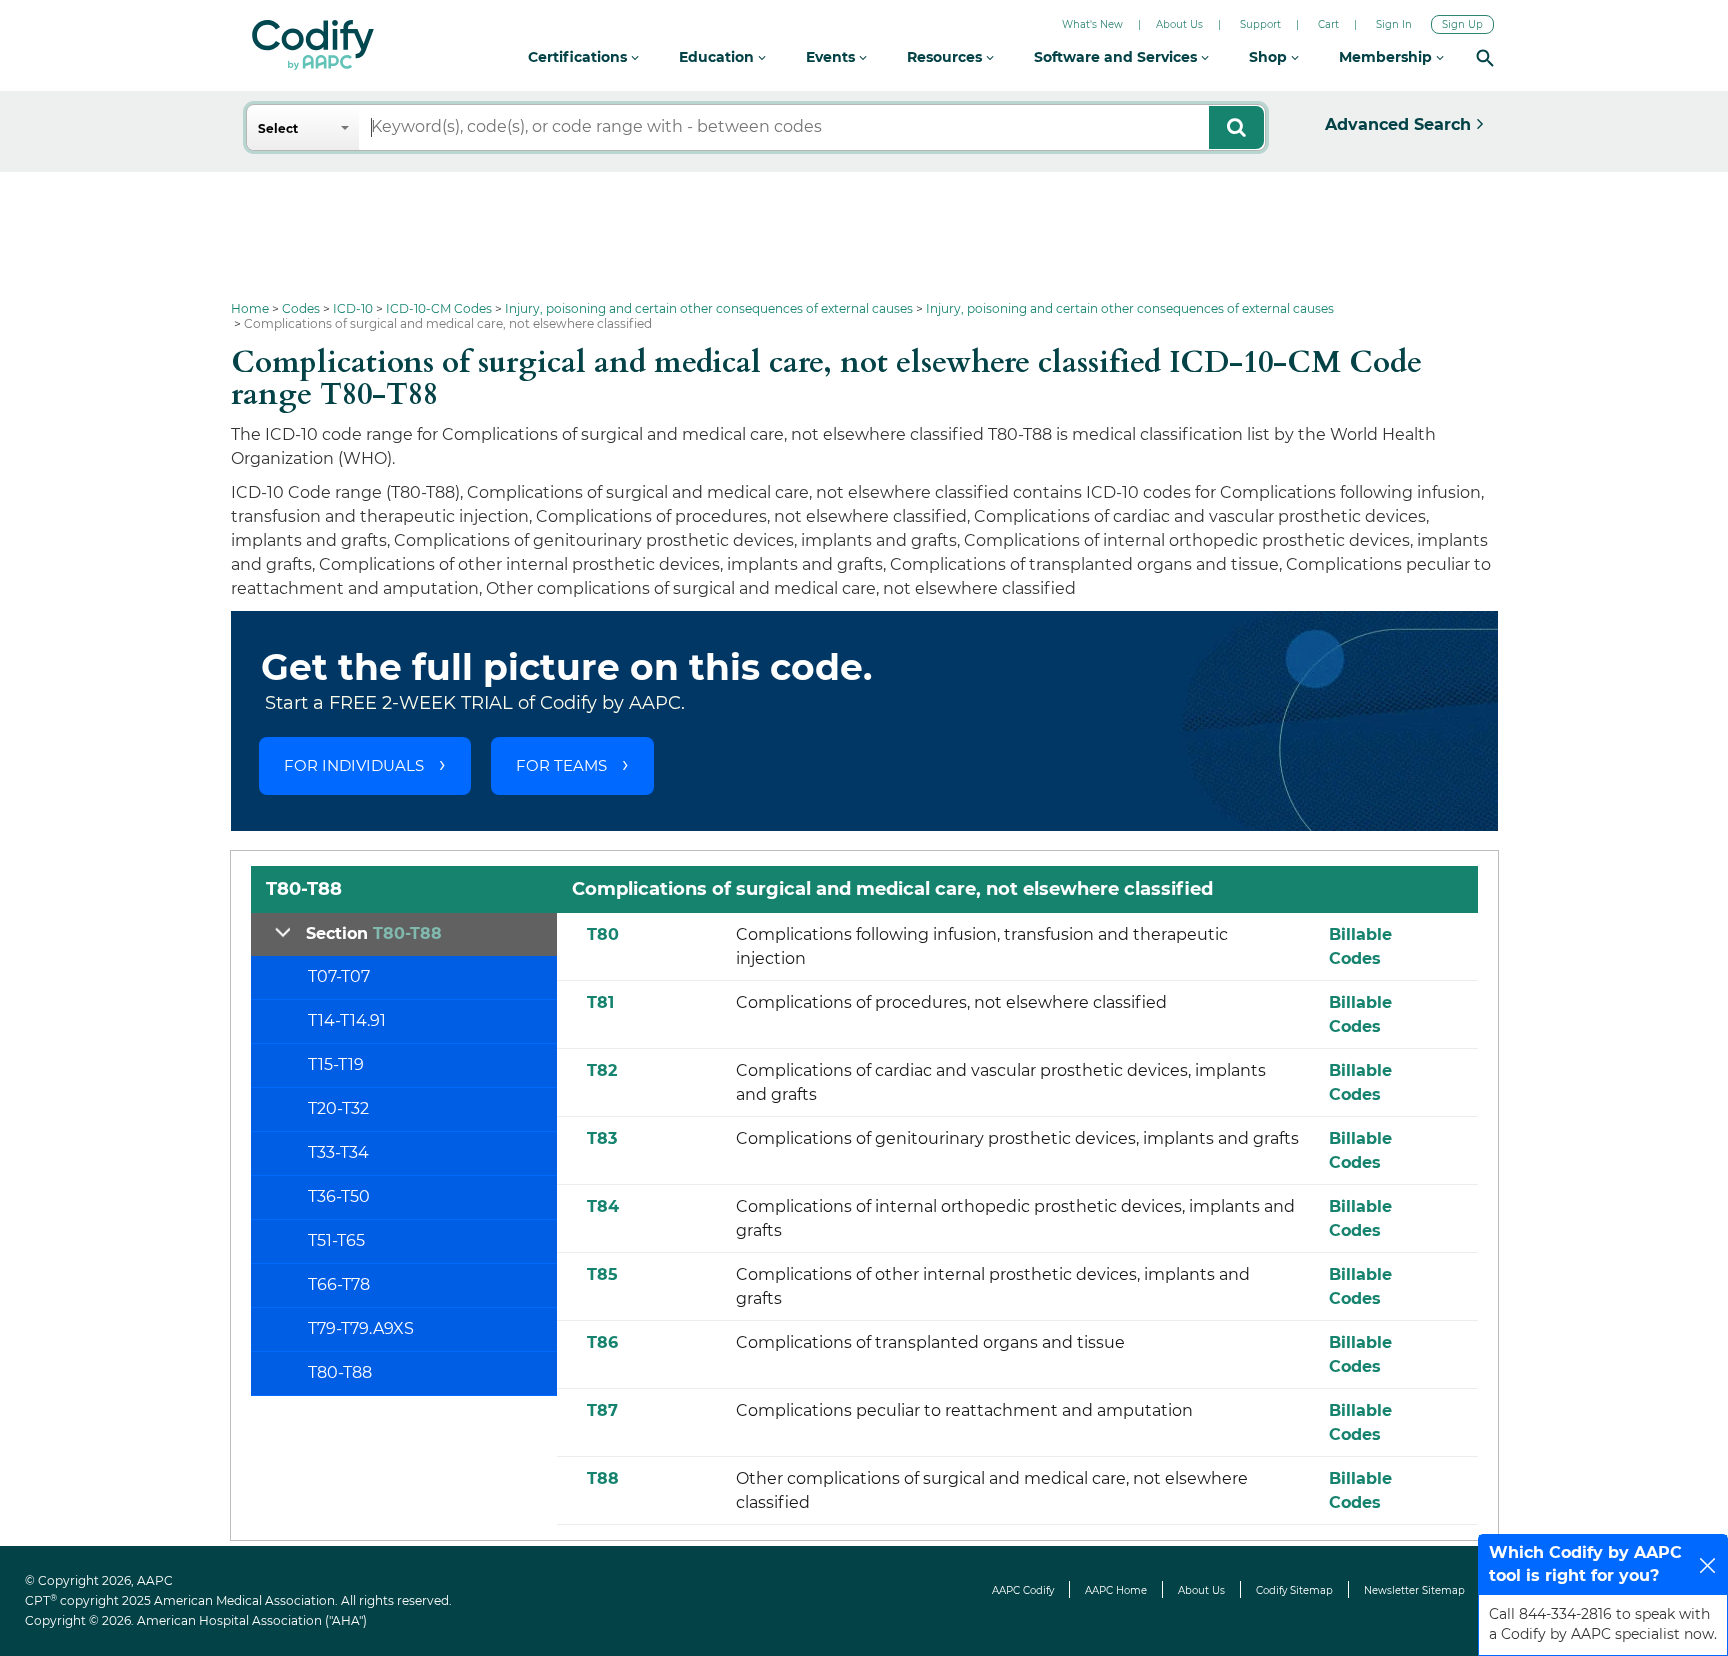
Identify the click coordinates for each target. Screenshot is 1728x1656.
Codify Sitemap (1294, 1590)
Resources (946, 57)
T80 (603, 934)
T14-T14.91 (347, 1020)
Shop (1270, 57)
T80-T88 (340, 1372)
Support (1260, 24)
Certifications (579, 57)
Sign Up (1462, 24)
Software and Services (1117, 57)
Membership (1387, 57)
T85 (602, 1274)
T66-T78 (339, 1284)
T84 (603, 1206)
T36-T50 (339, 1196)
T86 (602, 1342)
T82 (602, 1070)
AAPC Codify (1023, 1590)
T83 (602, 1138)
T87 (602, 1410)
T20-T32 (338, 1108)
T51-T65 (336, 1240)
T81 (600, 1002)
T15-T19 (336, 1064)
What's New (1092, 24)
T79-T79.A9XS (361, 1328)
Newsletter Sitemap (1414, 1590)
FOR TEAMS (561, 765)
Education (718, 57)
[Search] (1485, 57)
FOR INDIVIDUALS (354, 765)
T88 (603, 1478)
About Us (1179, 24)
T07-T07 (339, 976)
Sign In (1394, 24)
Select (278, 128)
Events (832, 57)
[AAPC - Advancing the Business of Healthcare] (313, 45)
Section (374, 933)
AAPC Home (1116, 1590)
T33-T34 (338, 1152)
